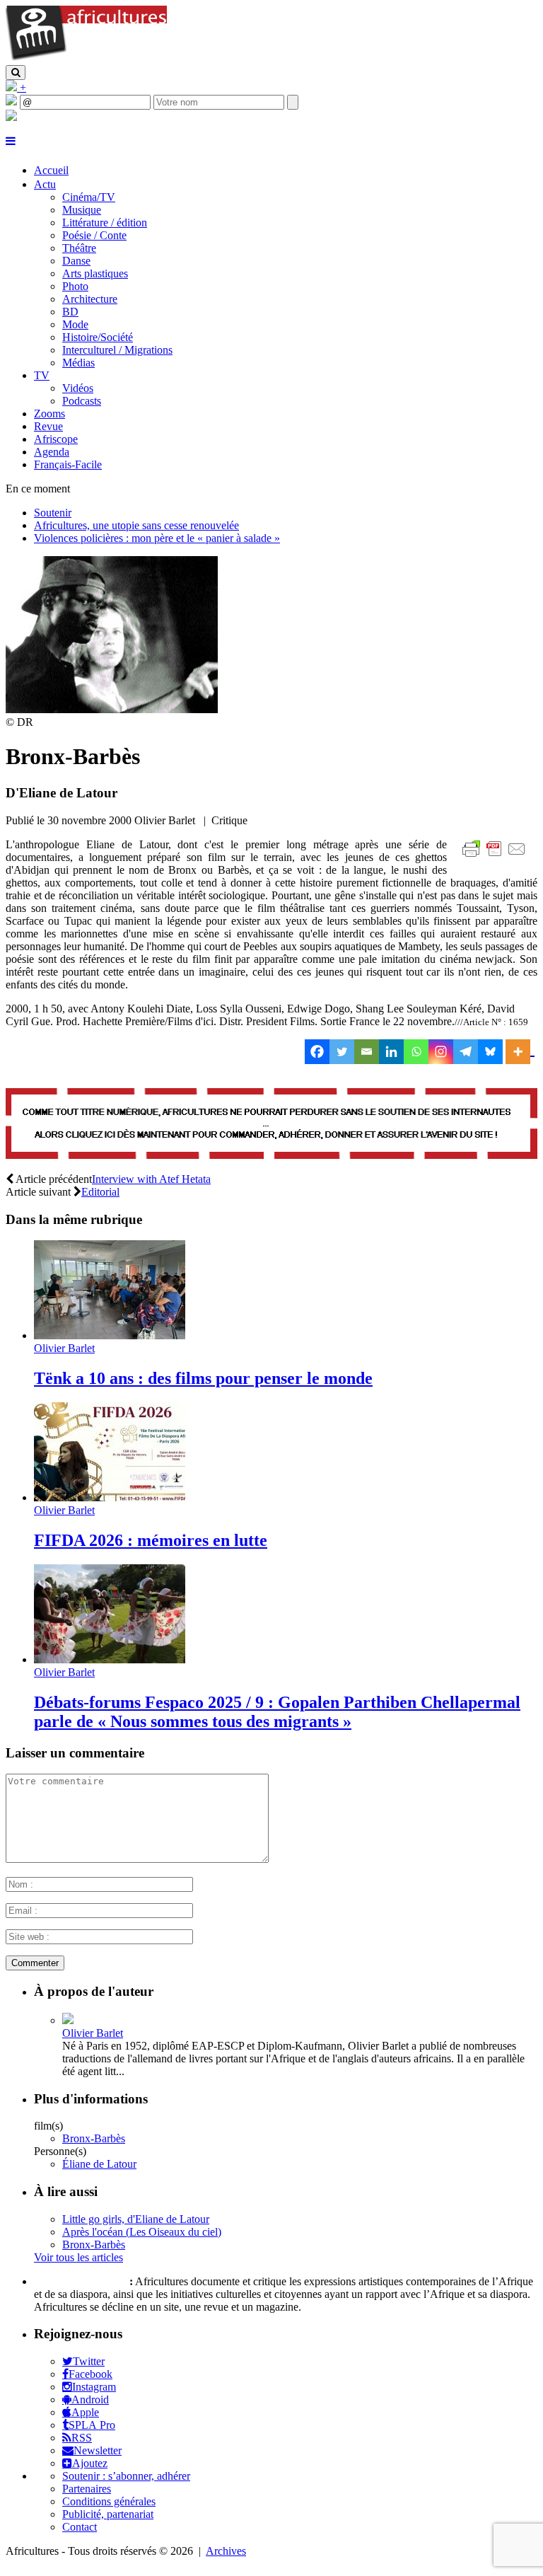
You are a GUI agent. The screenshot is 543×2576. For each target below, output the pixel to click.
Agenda (52, 452)
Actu (45, 184)
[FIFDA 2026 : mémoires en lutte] (110, 1497)
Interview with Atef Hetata (151, 1179)
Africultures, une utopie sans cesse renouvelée (136, 525)
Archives (226, 2551)
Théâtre (79, 248)
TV (42, 375)
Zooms (49, 414)
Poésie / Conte (94, 235)
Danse (76, 261)
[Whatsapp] (416, 1052)
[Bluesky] (490, 1052)
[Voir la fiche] (68, 2020)
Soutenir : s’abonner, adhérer (126, 2476)
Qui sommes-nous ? (80, 2281)
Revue (48, 426)
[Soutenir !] (271, 1125)
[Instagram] (441, 1052)
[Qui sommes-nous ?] (11, 117)
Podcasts (82, 401)
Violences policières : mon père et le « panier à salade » (157, 538)
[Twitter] (342, 1052)
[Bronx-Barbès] (112, 709)
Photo (75, 286)
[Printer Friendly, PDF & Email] (496, 856)
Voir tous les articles (78, 2257)
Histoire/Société (98, 337)
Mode (75, 324)
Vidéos (78, 388)
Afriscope (56, 439)
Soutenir (53, 513)
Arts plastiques (95, 273)
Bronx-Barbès (94, 2138)
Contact (80, 2527)
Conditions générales (109, 2501)
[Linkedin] (391, 1052)
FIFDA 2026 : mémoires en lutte (151, 1540)
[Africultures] (86, 58)
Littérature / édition (105, 223)
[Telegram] (466, 1052)
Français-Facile (68, 464)
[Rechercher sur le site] (16, 73)
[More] (520, 1052)
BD (70, 312)
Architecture (90, 299)
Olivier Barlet (64, 1348)
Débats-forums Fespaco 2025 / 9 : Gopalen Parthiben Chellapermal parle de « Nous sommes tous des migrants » (277, 1712)
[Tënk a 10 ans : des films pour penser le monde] (110, 1335)
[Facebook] (317, 1052)
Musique (82, 210)
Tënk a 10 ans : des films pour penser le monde (203, 1378)
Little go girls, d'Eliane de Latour (136, 2219)
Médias (78, 363)
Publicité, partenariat (108, 2514)
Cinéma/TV (89, 197)
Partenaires (87, 2489)
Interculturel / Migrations (117, 350)
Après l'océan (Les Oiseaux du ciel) (142, 2232)
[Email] (367, 1052)
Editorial (100, 1192)
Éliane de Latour (99, 2164)
